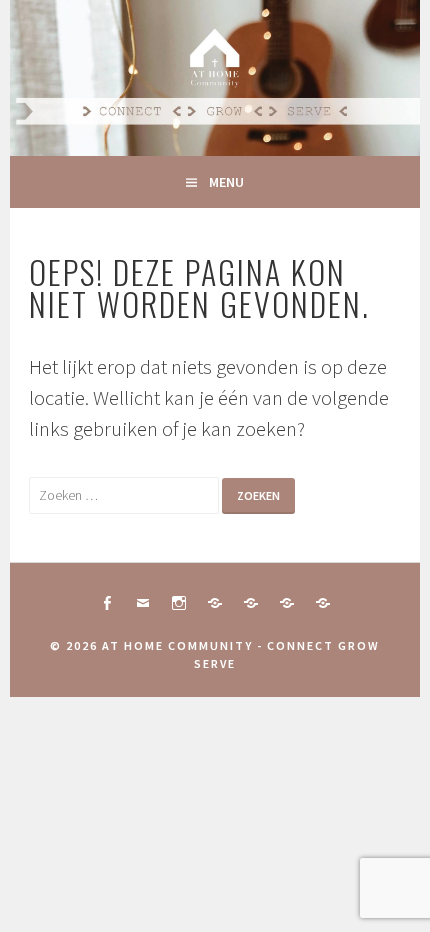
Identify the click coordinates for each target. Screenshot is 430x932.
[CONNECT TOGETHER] (215, 603)
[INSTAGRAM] (179, 603)
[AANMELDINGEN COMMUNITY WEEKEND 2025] (323, 603)
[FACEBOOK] (107, 603)
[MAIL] (143, 603)
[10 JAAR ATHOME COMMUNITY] (251, 603)
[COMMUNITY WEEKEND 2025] (287, 603)
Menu (226, 182)
